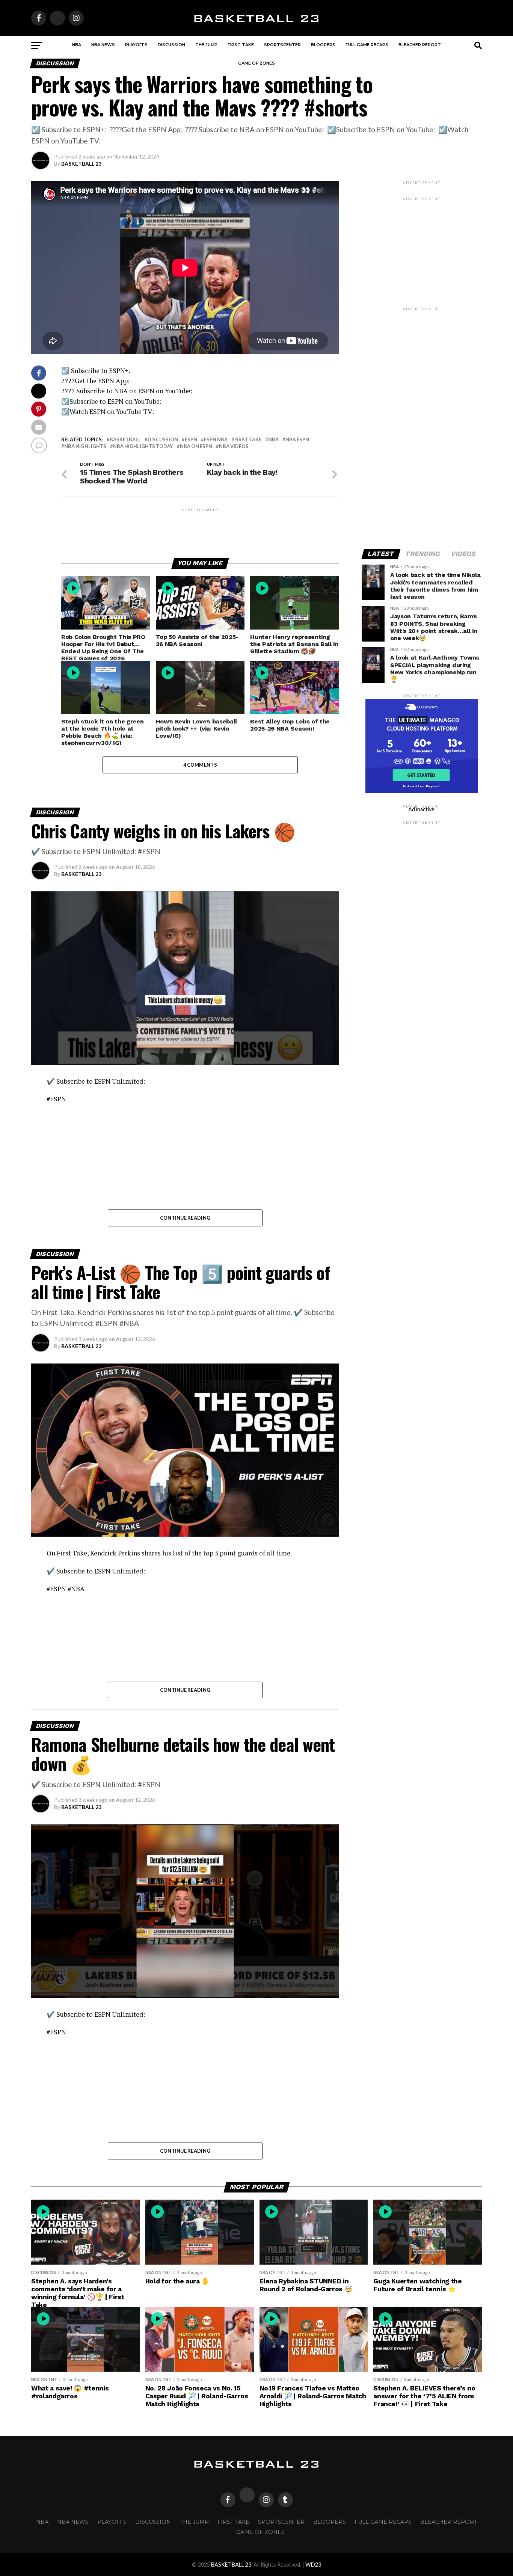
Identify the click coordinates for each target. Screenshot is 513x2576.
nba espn (297, 440)
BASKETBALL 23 (81, 164)
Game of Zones (256, 63)
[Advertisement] (200, 530)
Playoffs (136, 45)
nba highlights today (143, 446)
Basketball (125, 440)
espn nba (216, 440)
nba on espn (196, 446)
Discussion (171, 45)
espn (191, 440)
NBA (77, 45)
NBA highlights (85, 446)
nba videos (234, 446)
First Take (241, 45)
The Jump (206, 45)
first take (248, 440)
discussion (163, 440)
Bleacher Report (420, 45)
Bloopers (323, 45)
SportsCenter (282, 45)
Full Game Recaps (367, 45)
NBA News (103, 45)
